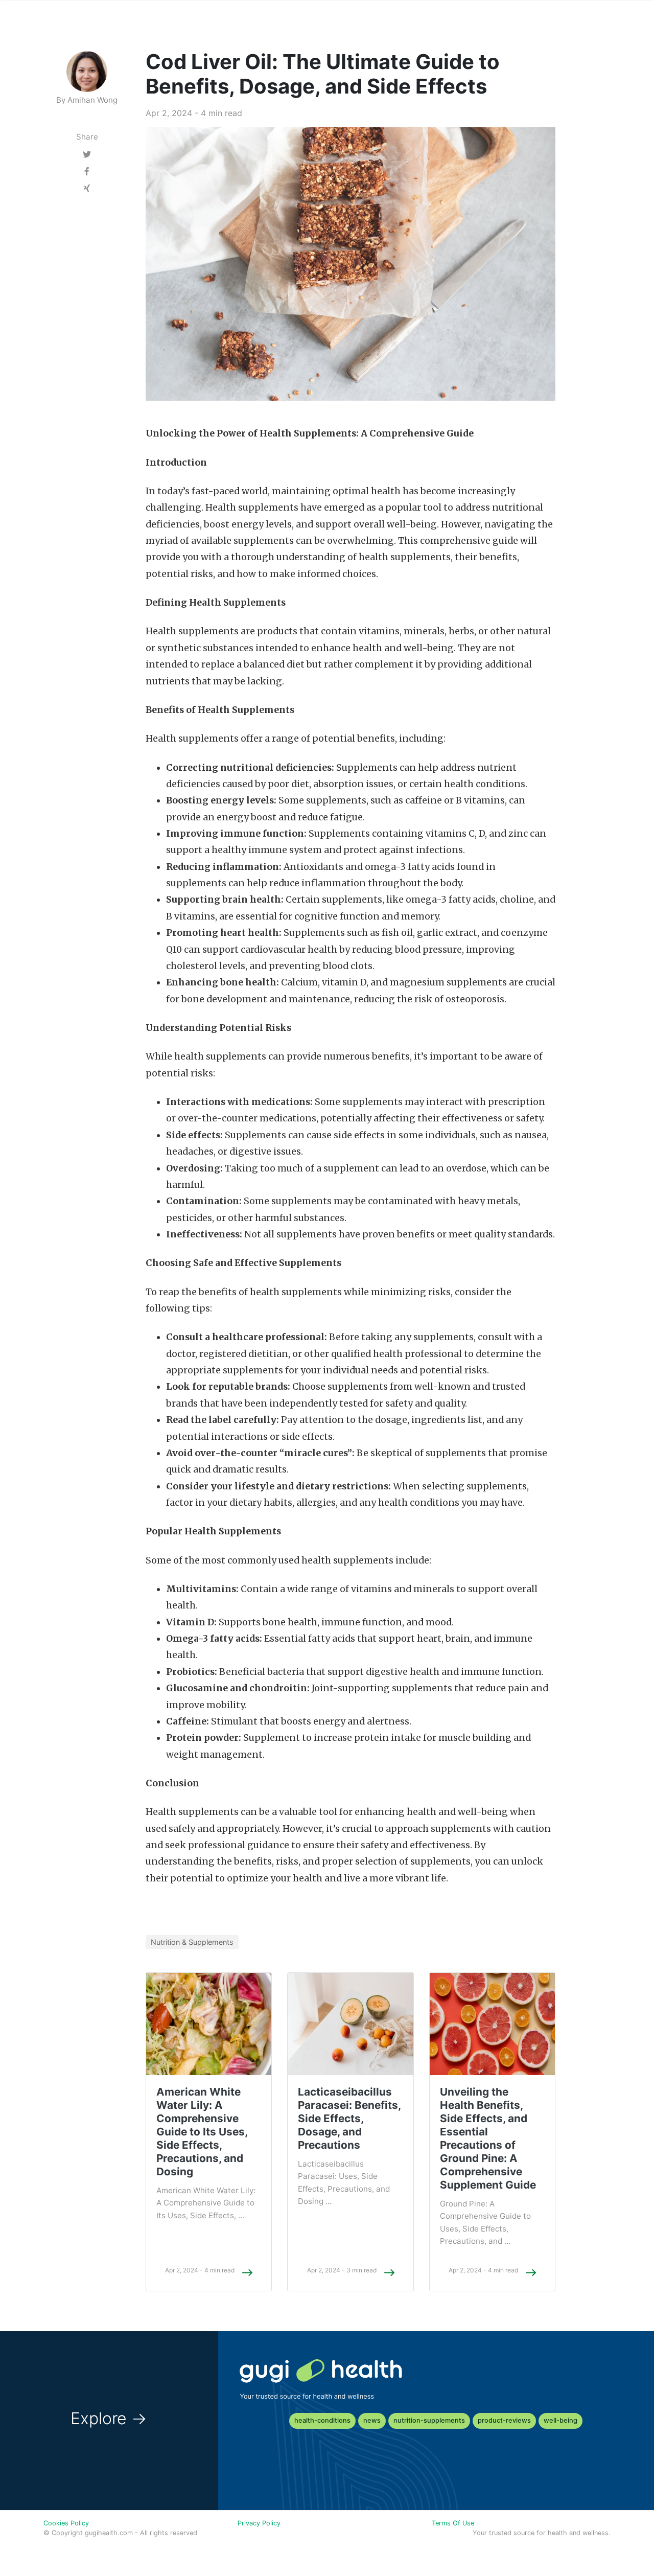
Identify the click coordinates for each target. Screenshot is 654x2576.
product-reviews (504, 2420)
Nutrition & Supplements (192, 1942)
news (372, 2420)
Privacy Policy (259, 2523)
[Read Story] (247, 2272)
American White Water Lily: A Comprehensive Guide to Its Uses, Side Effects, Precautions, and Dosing (202, 2132)
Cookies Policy (66, 2523)
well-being (560, 2420)
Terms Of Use (453, 2523)
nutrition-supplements (429, 2420)
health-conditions (322, 2420)
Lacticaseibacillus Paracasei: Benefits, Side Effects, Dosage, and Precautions (349, 2118)
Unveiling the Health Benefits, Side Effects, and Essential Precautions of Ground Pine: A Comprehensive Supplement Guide (488, 2138)
